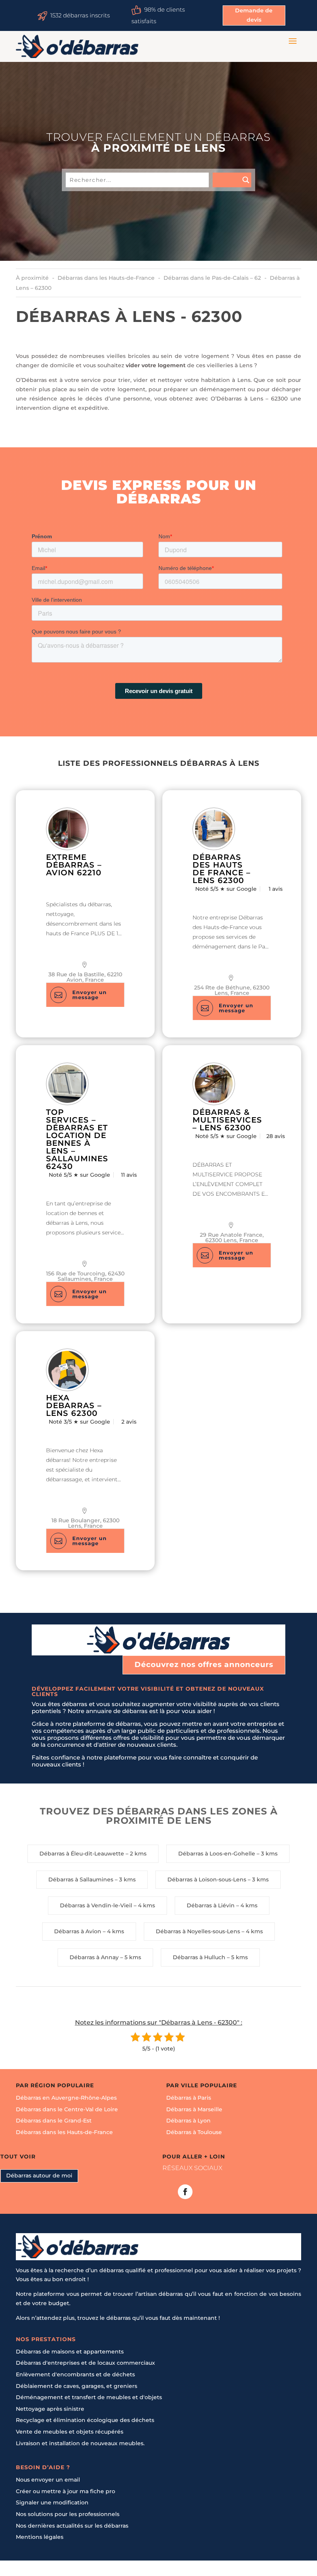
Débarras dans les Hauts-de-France (64, 2132)
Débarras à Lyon (188, 2121)
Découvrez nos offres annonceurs (204, 1665)
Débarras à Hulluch (199, 1957)
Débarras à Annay (94, 1957)
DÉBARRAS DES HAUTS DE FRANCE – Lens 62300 (222, 869)
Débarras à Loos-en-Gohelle (217, 1854)
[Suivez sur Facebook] (185, 2192)
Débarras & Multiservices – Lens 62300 (227, 1120)
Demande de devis (254, 15)
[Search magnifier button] (232, 180)
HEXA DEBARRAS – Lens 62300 (74, 1405)
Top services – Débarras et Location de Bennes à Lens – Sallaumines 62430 (77, 1139)
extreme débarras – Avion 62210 (74, 865)
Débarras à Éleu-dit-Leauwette (82, 1854)
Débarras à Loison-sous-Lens (207, 1879)
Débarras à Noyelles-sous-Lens (198, 1931)
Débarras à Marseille (194, 2109)
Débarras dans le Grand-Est (54, 2121)
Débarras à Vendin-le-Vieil (96, 1905)
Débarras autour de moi (39, 2175)
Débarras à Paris (189, 2098)
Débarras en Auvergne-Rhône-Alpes (66, 2098)
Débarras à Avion (78, 1931)
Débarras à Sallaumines (81, 1879)
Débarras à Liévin (211, 1905)
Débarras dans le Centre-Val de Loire (67, 2109)
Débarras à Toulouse (194, 2132)
